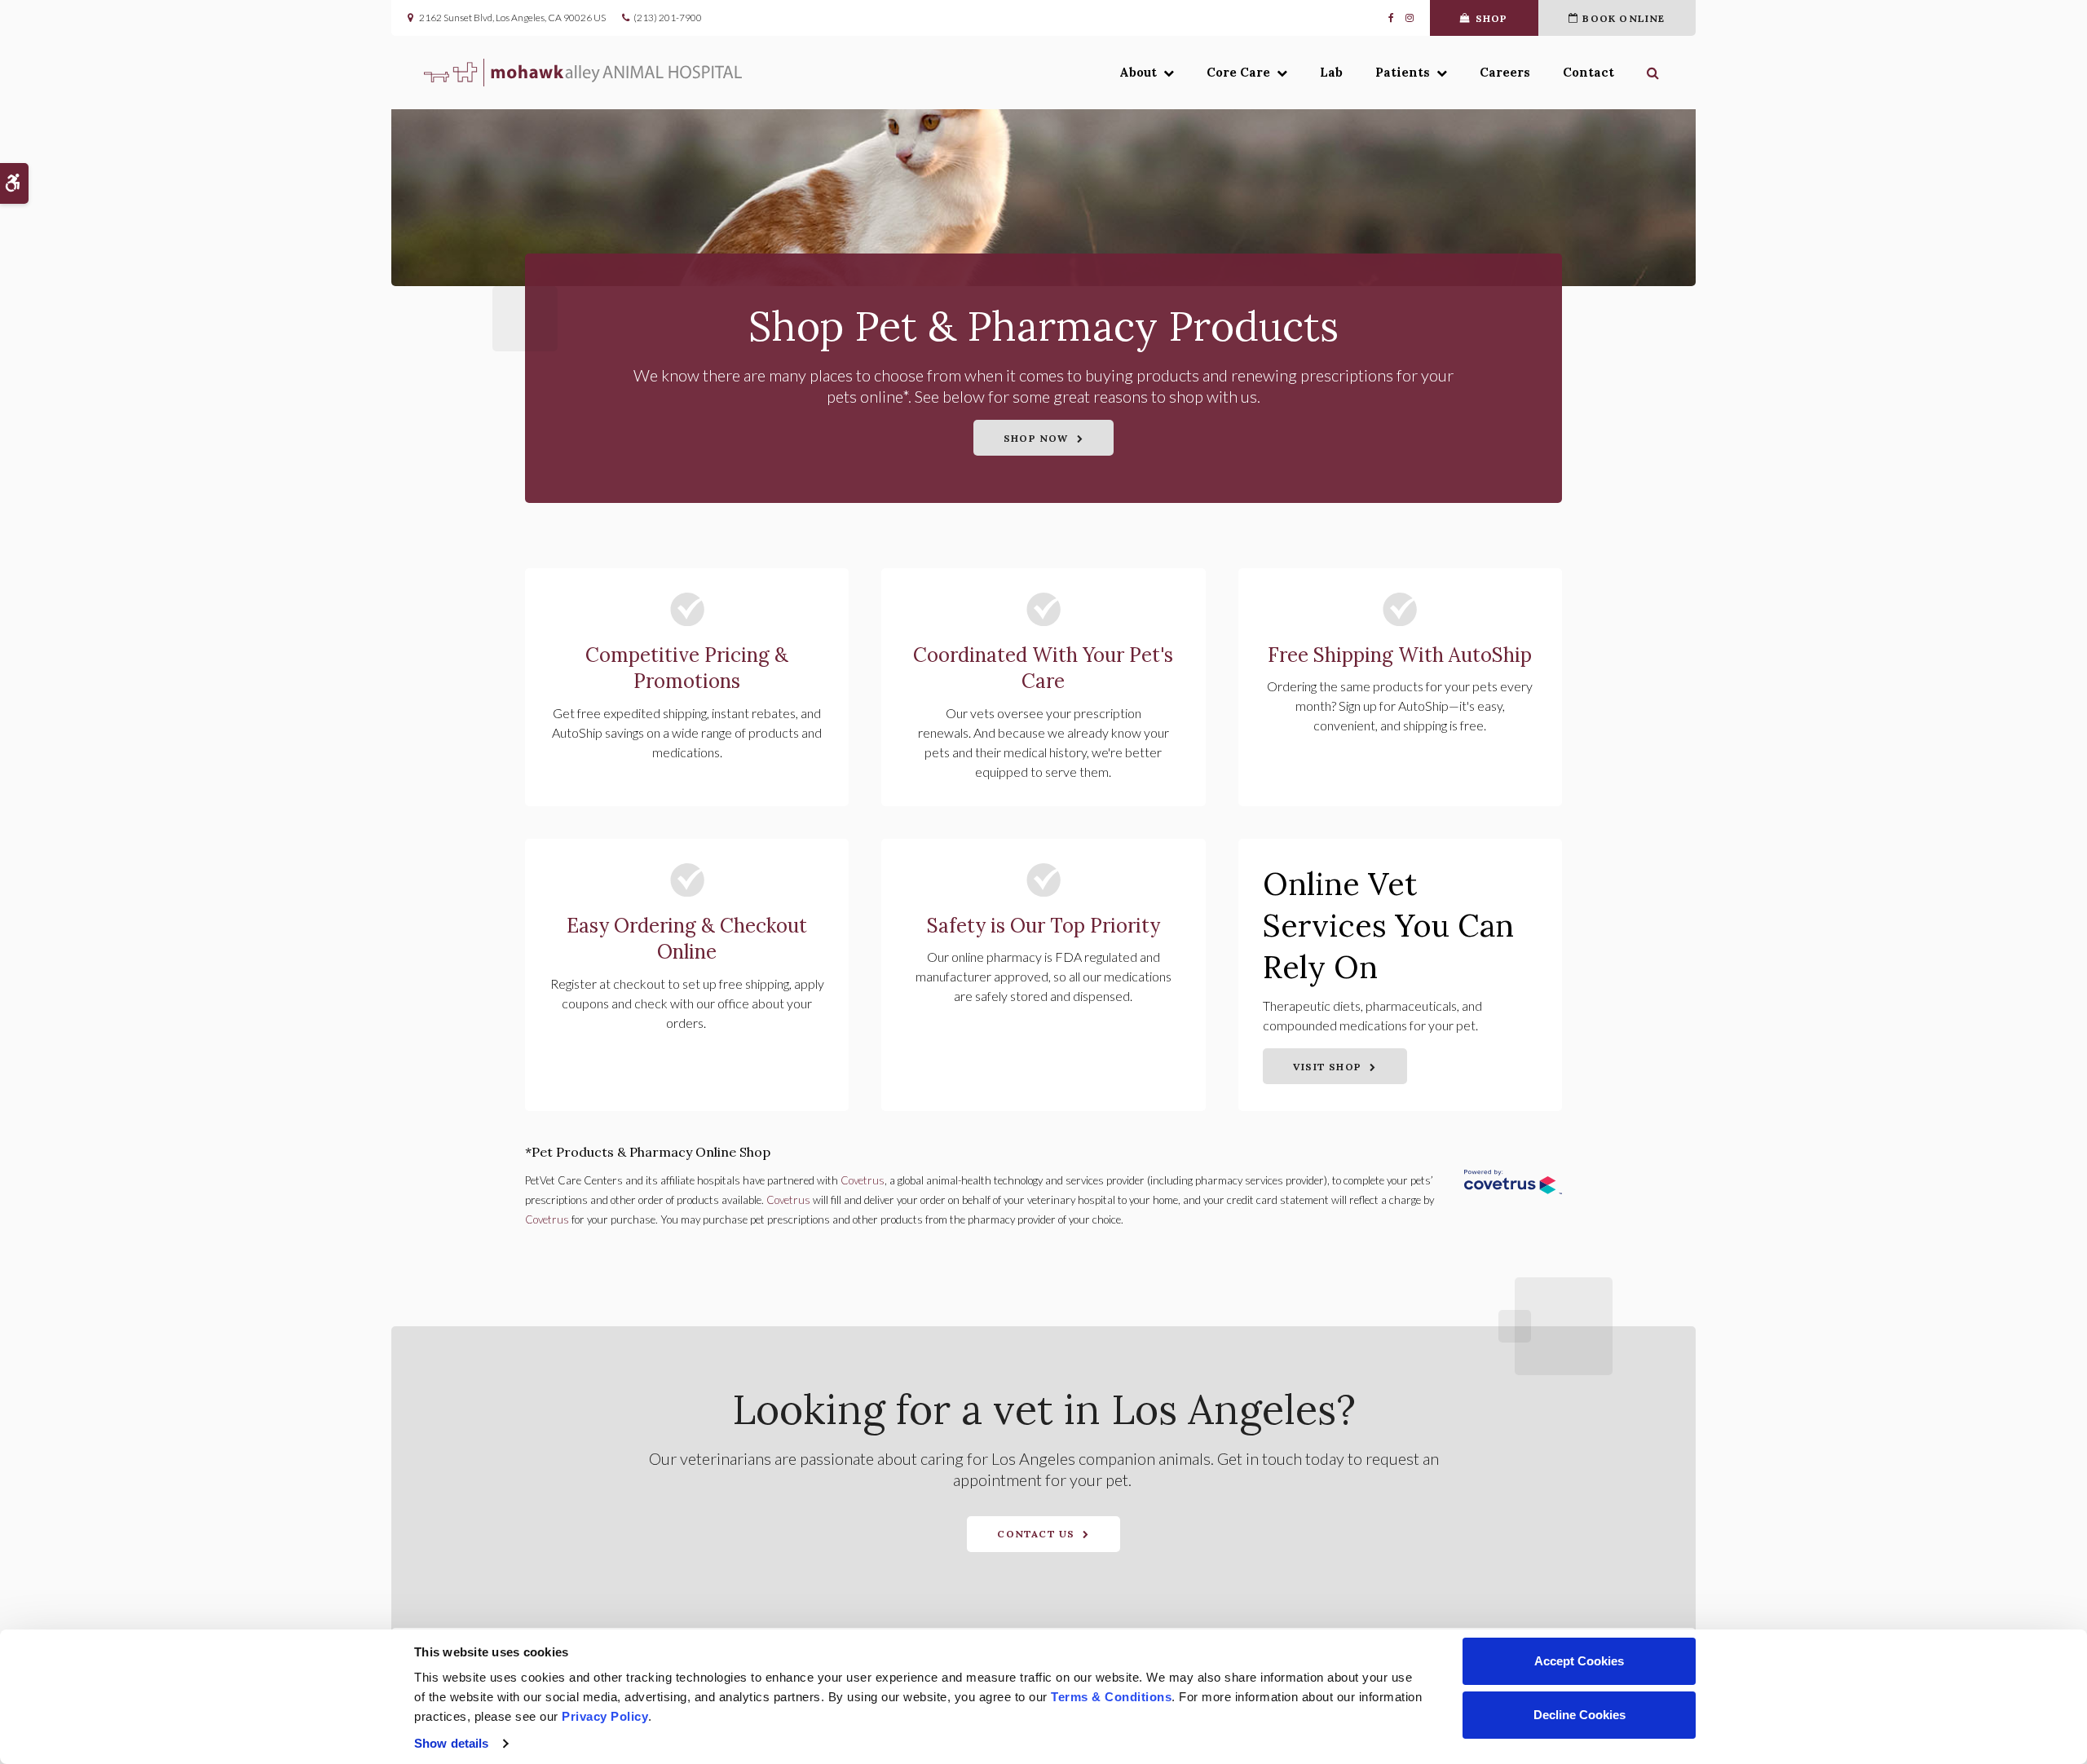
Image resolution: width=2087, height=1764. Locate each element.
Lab (1331, 72)
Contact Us (1036, 1534)
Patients (1403, 72)
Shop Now (1036, 438)
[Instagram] (1407, 18)
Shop (1492, 18)
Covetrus (863, 1180)
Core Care (1238, 72)
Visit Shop (1327, 1067)
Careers (1505, 72)
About (1138, 72)
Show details (451, 1743)
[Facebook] (1394, 18)
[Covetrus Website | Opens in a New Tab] (1513, 1185)
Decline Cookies (1580, 1715)
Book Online (1624, 18)
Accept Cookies (1579, 1661)
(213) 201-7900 (668, 18)
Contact (1588, 72)
